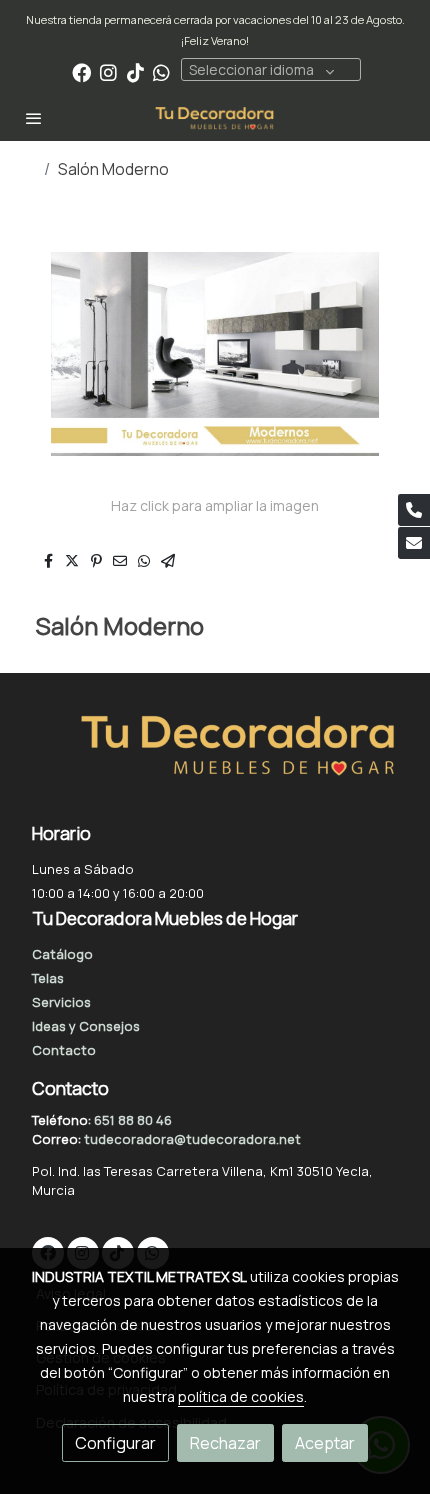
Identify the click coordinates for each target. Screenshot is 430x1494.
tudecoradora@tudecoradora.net (192, 1139)
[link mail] (414, 543)
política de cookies (241, 1396)
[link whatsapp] (161, 71)
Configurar (115, 1443)
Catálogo (62, 954)
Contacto (64, 1050)
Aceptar (325, 1443)
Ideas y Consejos (86, 1026)
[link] (215, 118)
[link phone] (414, 510)
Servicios (61, 1002)
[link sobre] (215, 758)
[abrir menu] (34, 118)
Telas (48, 978)
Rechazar (225, 1443)
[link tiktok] (135, 71)
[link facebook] (81, 71)
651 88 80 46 (133, 1120)
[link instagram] (108, 71)
